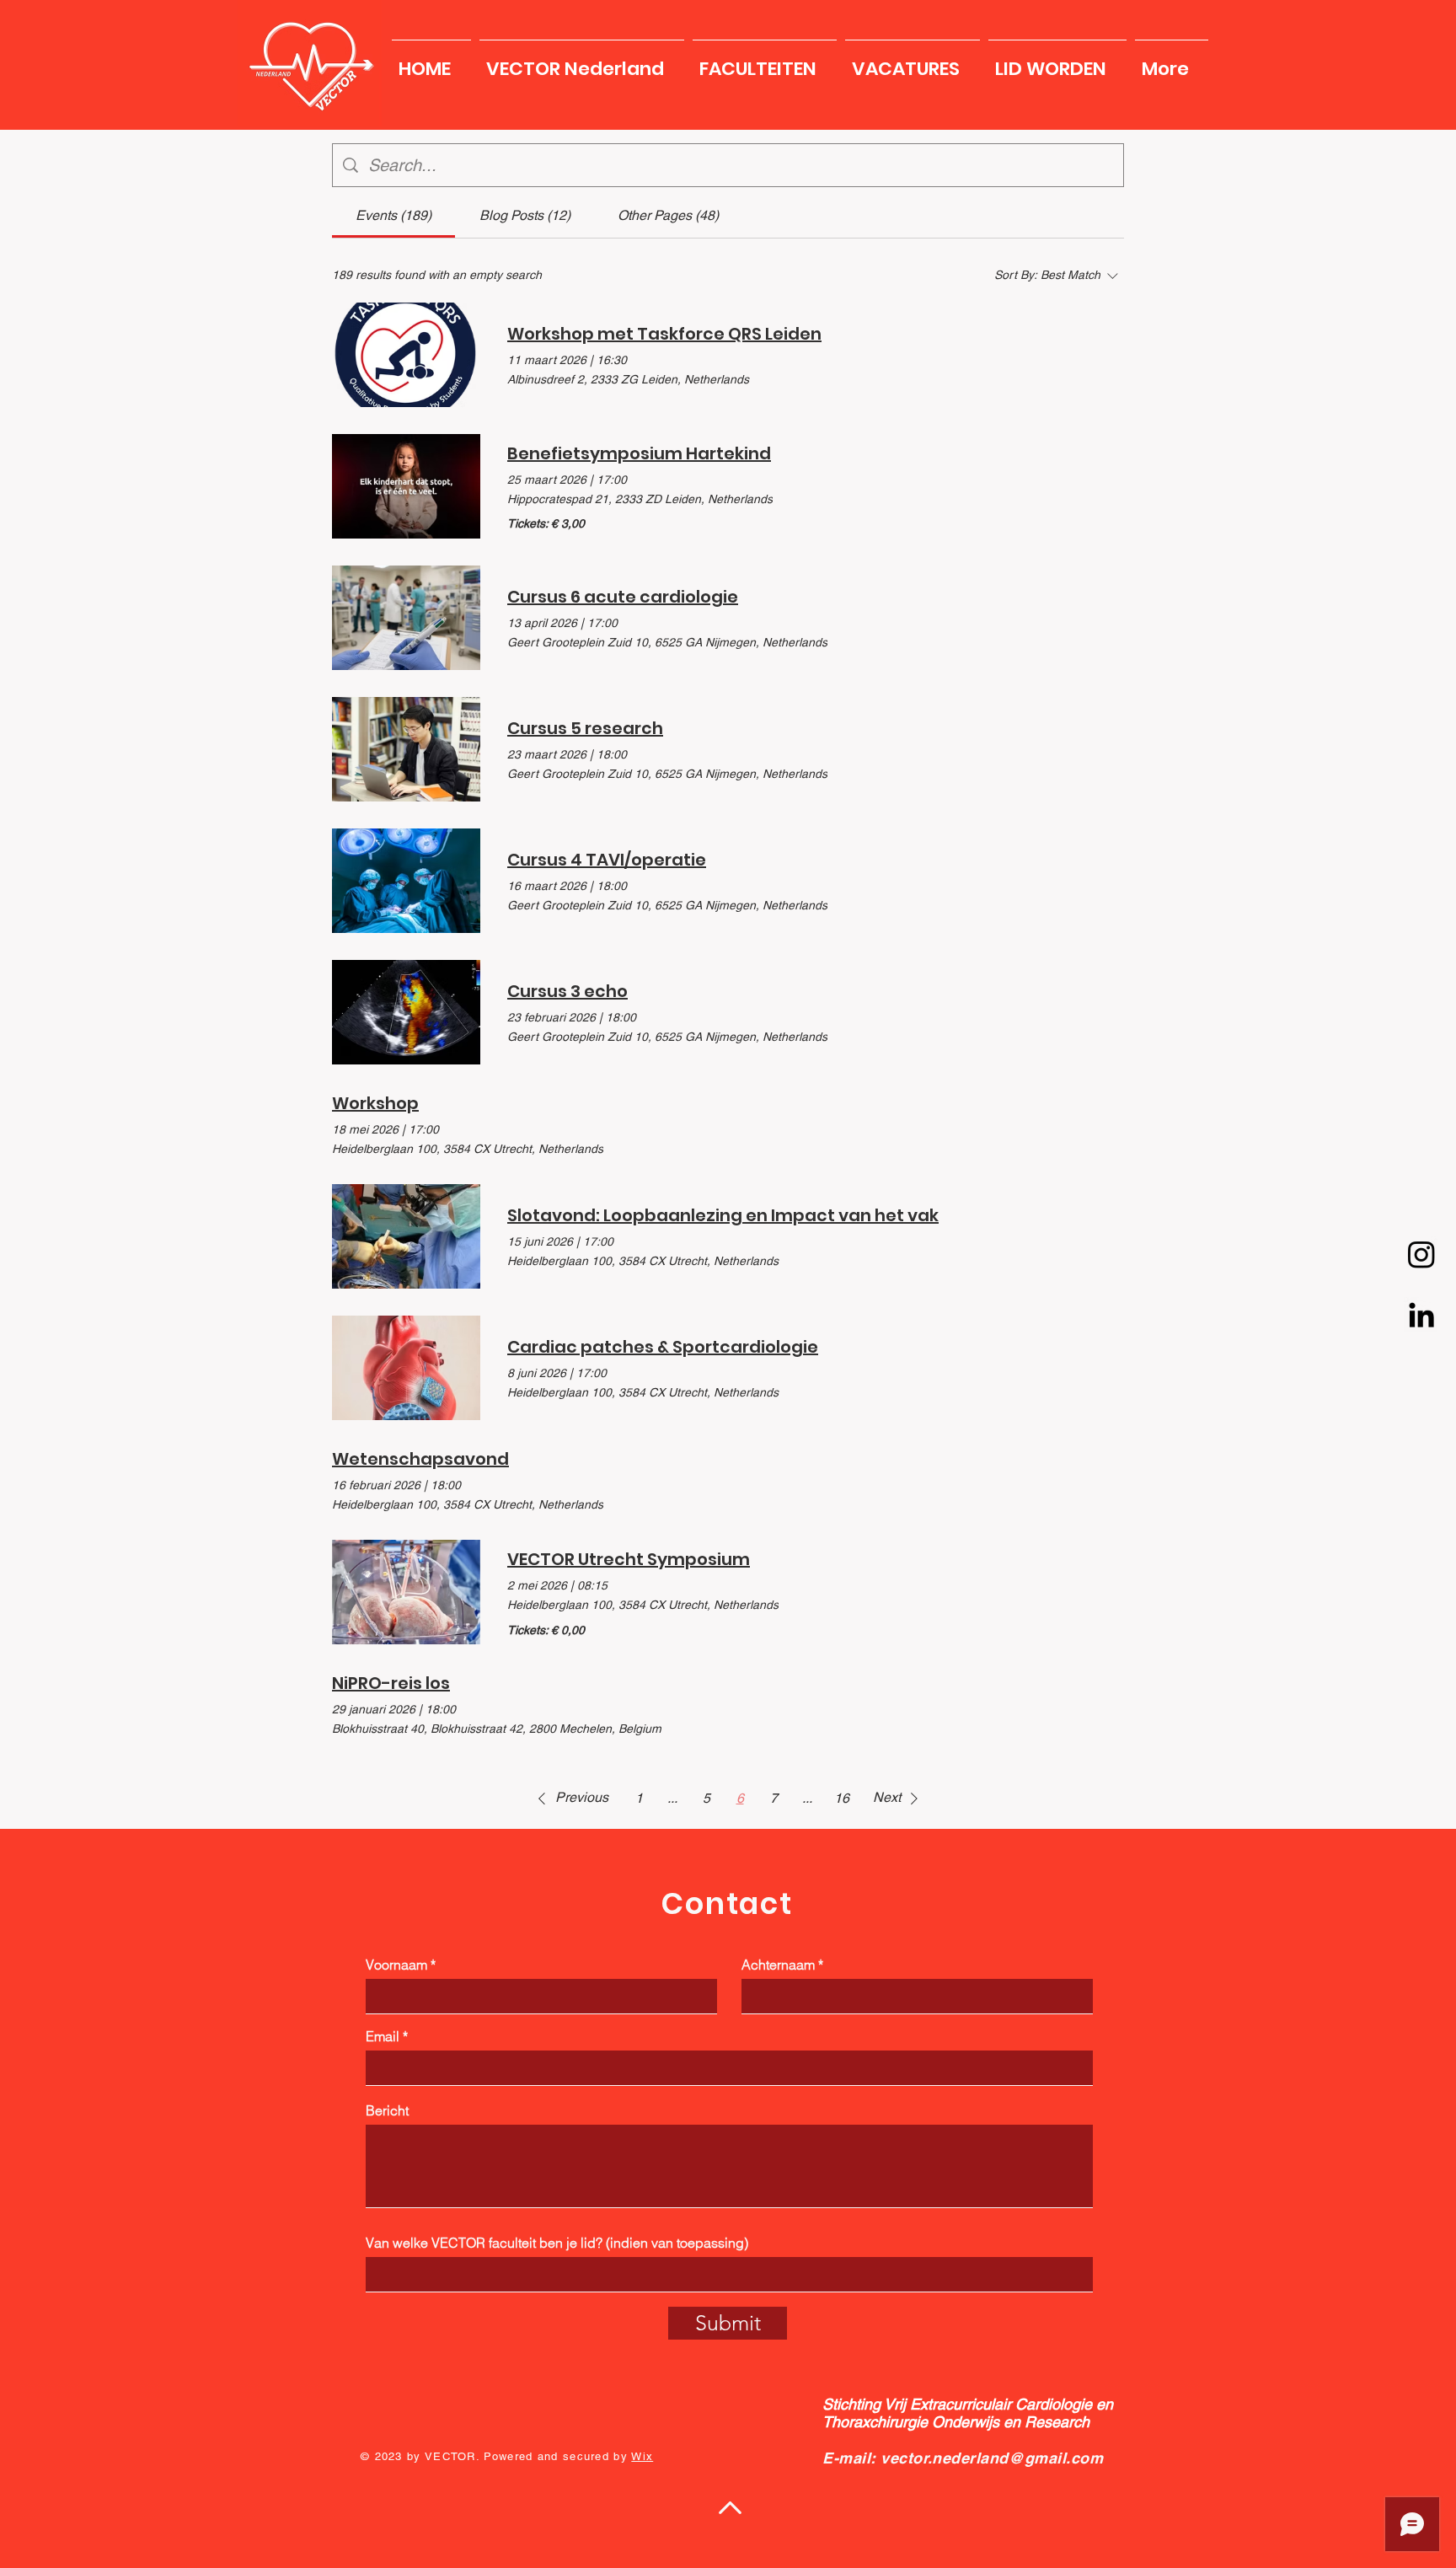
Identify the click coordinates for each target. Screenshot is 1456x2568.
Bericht (387, 2110)
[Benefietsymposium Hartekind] (406, 486)
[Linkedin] (1421, 1315)
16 (842, 1798)
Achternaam (778, 1965)
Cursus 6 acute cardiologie (623, 597)
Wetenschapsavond (420, 1459)
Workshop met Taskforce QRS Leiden (664, 334)
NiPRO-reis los (391, 1683)
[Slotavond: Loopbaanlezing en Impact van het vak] (406, 1236)
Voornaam (396, 1965)
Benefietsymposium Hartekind (639, 453)
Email (383, 2036)
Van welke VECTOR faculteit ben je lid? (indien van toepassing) (557, 2243)
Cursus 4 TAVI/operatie (607, 860)
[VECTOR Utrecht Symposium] (406, 1592)
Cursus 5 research (585, 728)
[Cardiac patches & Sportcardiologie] (406, 1368)
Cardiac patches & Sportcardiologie (663, 1347)
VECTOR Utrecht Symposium (629, 1559)
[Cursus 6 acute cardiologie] (406, 618)
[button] (582, 61)
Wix (642, 2456)
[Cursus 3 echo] (406, 1012)
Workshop (375, 1103)
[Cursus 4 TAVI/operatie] (406, 881)
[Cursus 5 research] (406, 749)
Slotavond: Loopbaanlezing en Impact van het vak (723, 1215)
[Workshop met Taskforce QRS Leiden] (406, 355)
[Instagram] (1421, 1254)
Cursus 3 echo (567, 991)
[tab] (393, 216)
